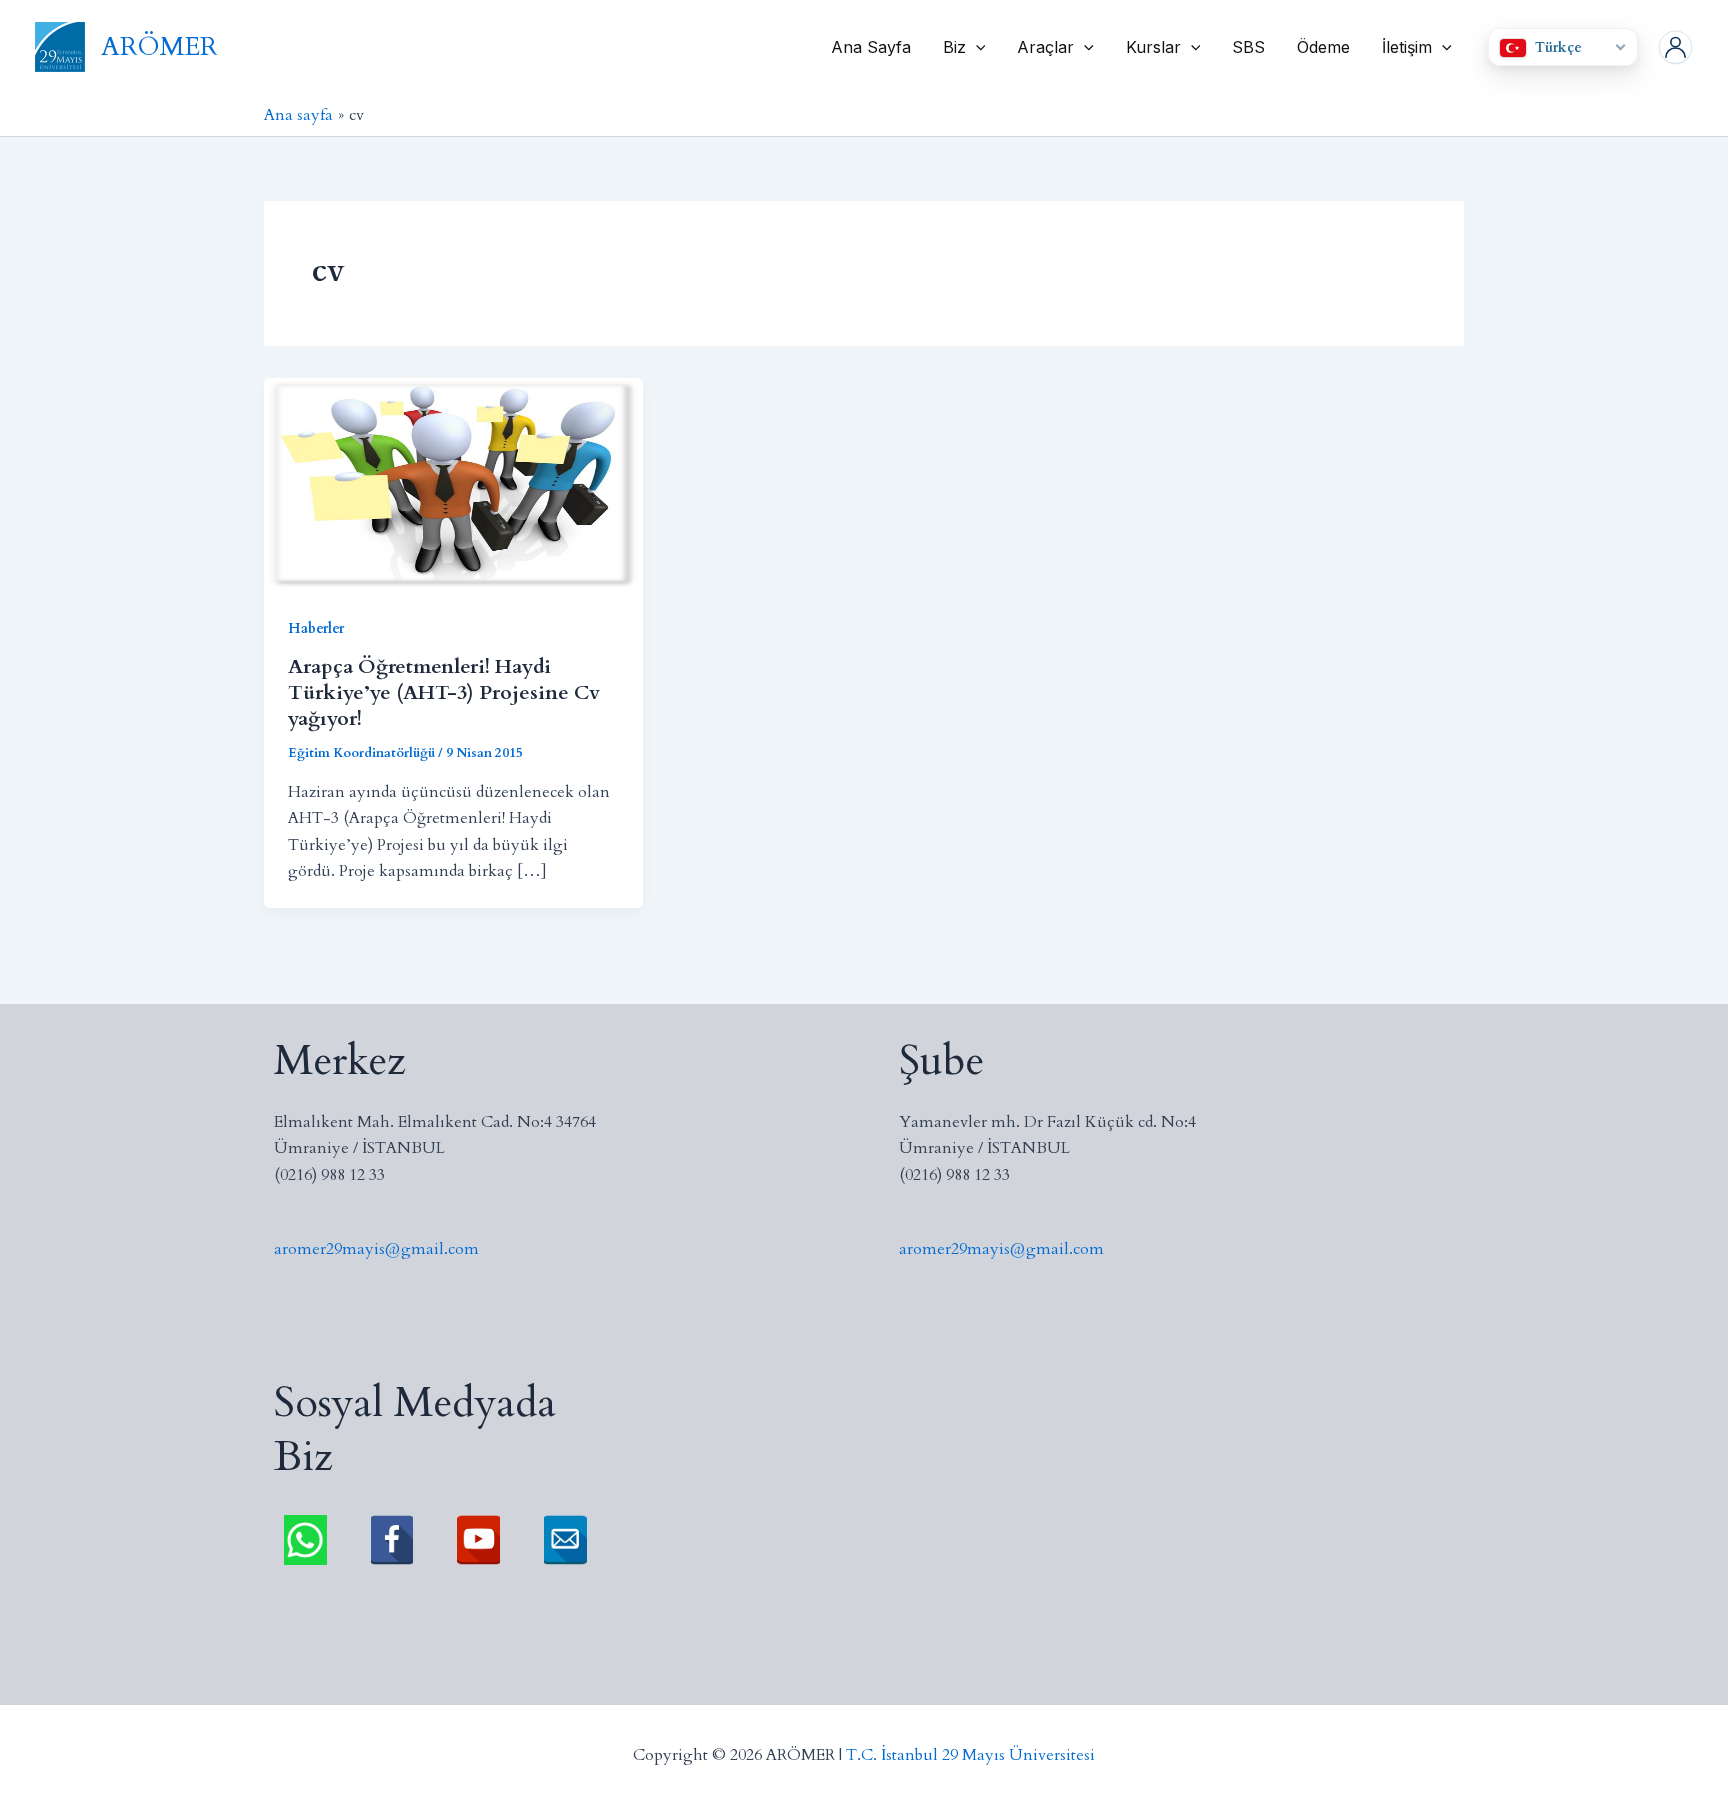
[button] (976, 47)
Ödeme (1323, 47)
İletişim (1407, 47)
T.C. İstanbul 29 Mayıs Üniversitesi (970, 1755)
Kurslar (1153, 47)
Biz (954, 47)
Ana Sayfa (871, 47)
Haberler (316, 628)
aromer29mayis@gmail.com (376, 1249)
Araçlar (1045, 47)
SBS (1248, 47)
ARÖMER (159, 46)
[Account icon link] (1675, 47)
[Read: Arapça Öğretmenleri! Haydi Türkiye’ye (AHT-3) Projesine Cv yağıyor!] (453, 483)
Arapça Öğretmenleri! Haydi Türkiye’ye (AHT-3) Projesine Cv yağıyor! (444, 692)
